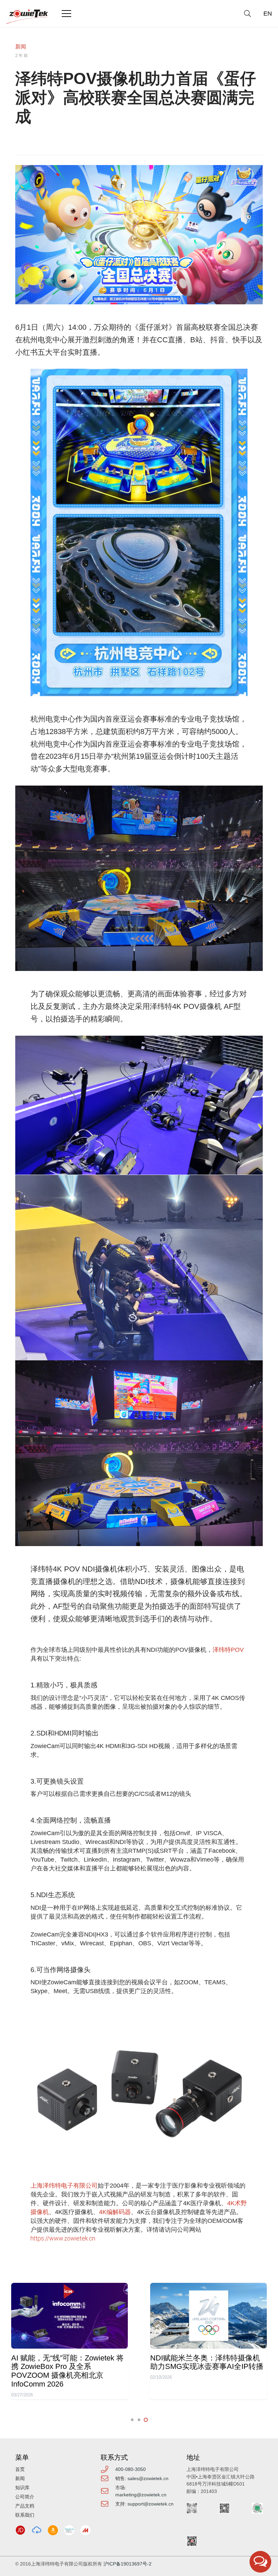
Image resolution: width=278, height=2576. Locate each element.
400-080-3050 (131, 2469)
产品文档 (25, 2506)
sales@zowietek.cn (148, 2478)
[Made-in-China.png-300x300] (85, 2530)
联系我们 (25, 2515)
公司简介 (25, 2497)
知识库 (22, 2488)
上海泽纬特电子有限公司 (64, 2185)
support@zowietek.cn (151, 2504)
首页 (20, 2469)
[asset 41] (20, 2530)
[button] (247, 14)
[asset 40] (37, 2530)
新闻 (21, 47)
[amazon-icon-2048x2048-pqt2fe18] (53, 2530)
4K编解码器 (115, 2212)
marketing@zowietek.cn (141, 2495)
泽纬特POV (228, 1650)
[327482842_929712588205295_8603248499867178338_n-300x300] (69, 2530)
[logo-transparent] (27, 17)
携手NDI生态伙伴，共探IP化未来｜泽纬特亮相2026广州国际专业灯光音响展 (207, 2367)
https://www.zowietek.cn (63, 2238)
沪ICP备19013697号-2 (127, 2564)
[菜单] (67, 14)
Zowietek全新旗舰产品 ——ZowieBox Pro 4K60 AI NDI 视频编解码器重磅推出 (68, 2367)
